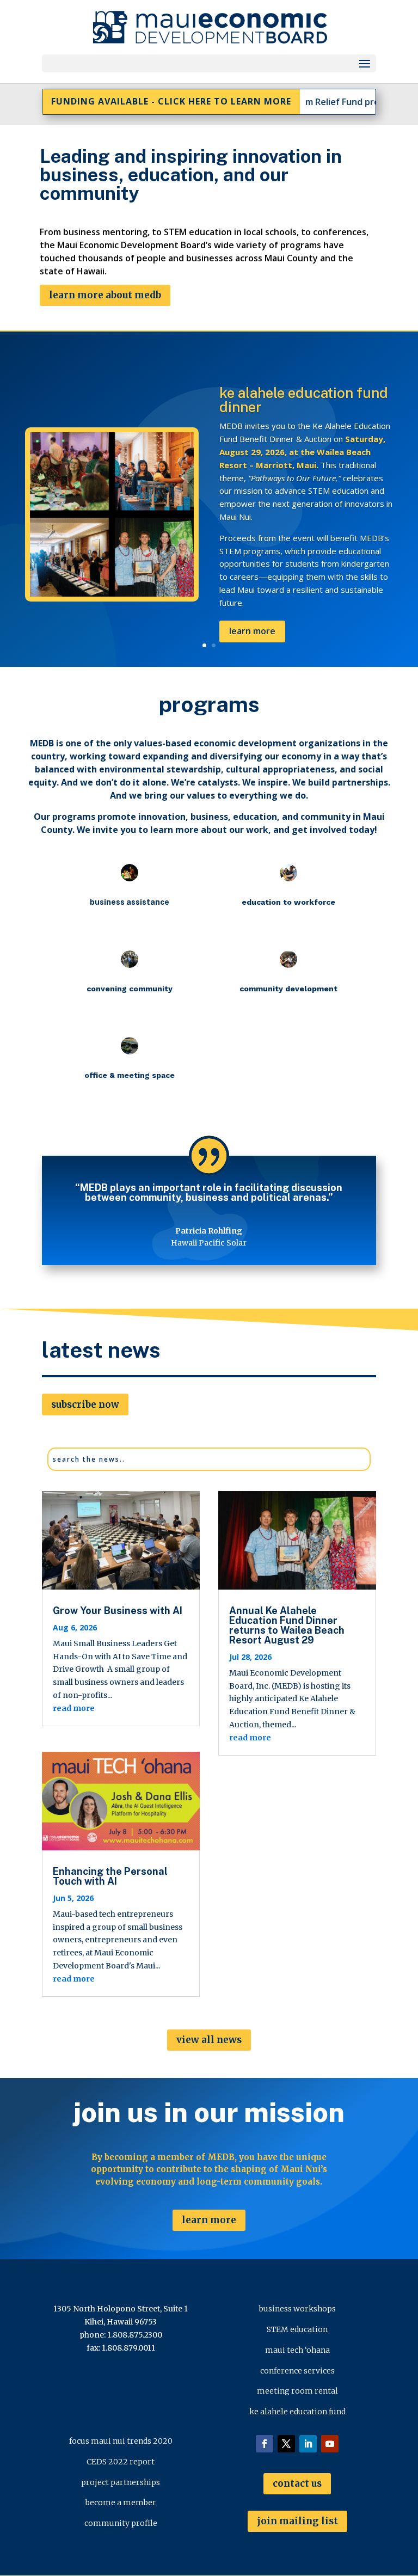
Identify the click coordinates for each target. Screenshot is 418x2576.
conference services (297, 2371)
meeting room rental (297, 2391)
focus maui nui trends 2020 (121, 2441)
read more (74, 1708)
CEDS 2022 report (121, 2462)
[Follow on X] (286, 2444)
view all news (209, 2040)
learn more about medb (105, 295)
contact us (297, 2483)
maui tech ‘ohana (297, 2350)
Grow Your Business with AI (118, 1611)
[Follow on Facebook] (265, 2444)
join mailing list (297, 2521)
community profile (121, 2523)
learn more (209, 2220)
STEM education (297, 2329)
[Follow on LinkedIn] (308, 2444)
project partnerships (121, 2482)
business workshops (297, 2309)
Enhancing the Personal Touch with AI (110, 1876)
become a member (121, 2503)
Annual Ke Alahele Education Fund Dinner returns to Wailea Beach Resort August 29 (287, 1625)
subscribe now (85, 1404)
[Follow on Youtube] (330, 2444)
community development (301, 431)
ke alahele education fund (297, 2412)
